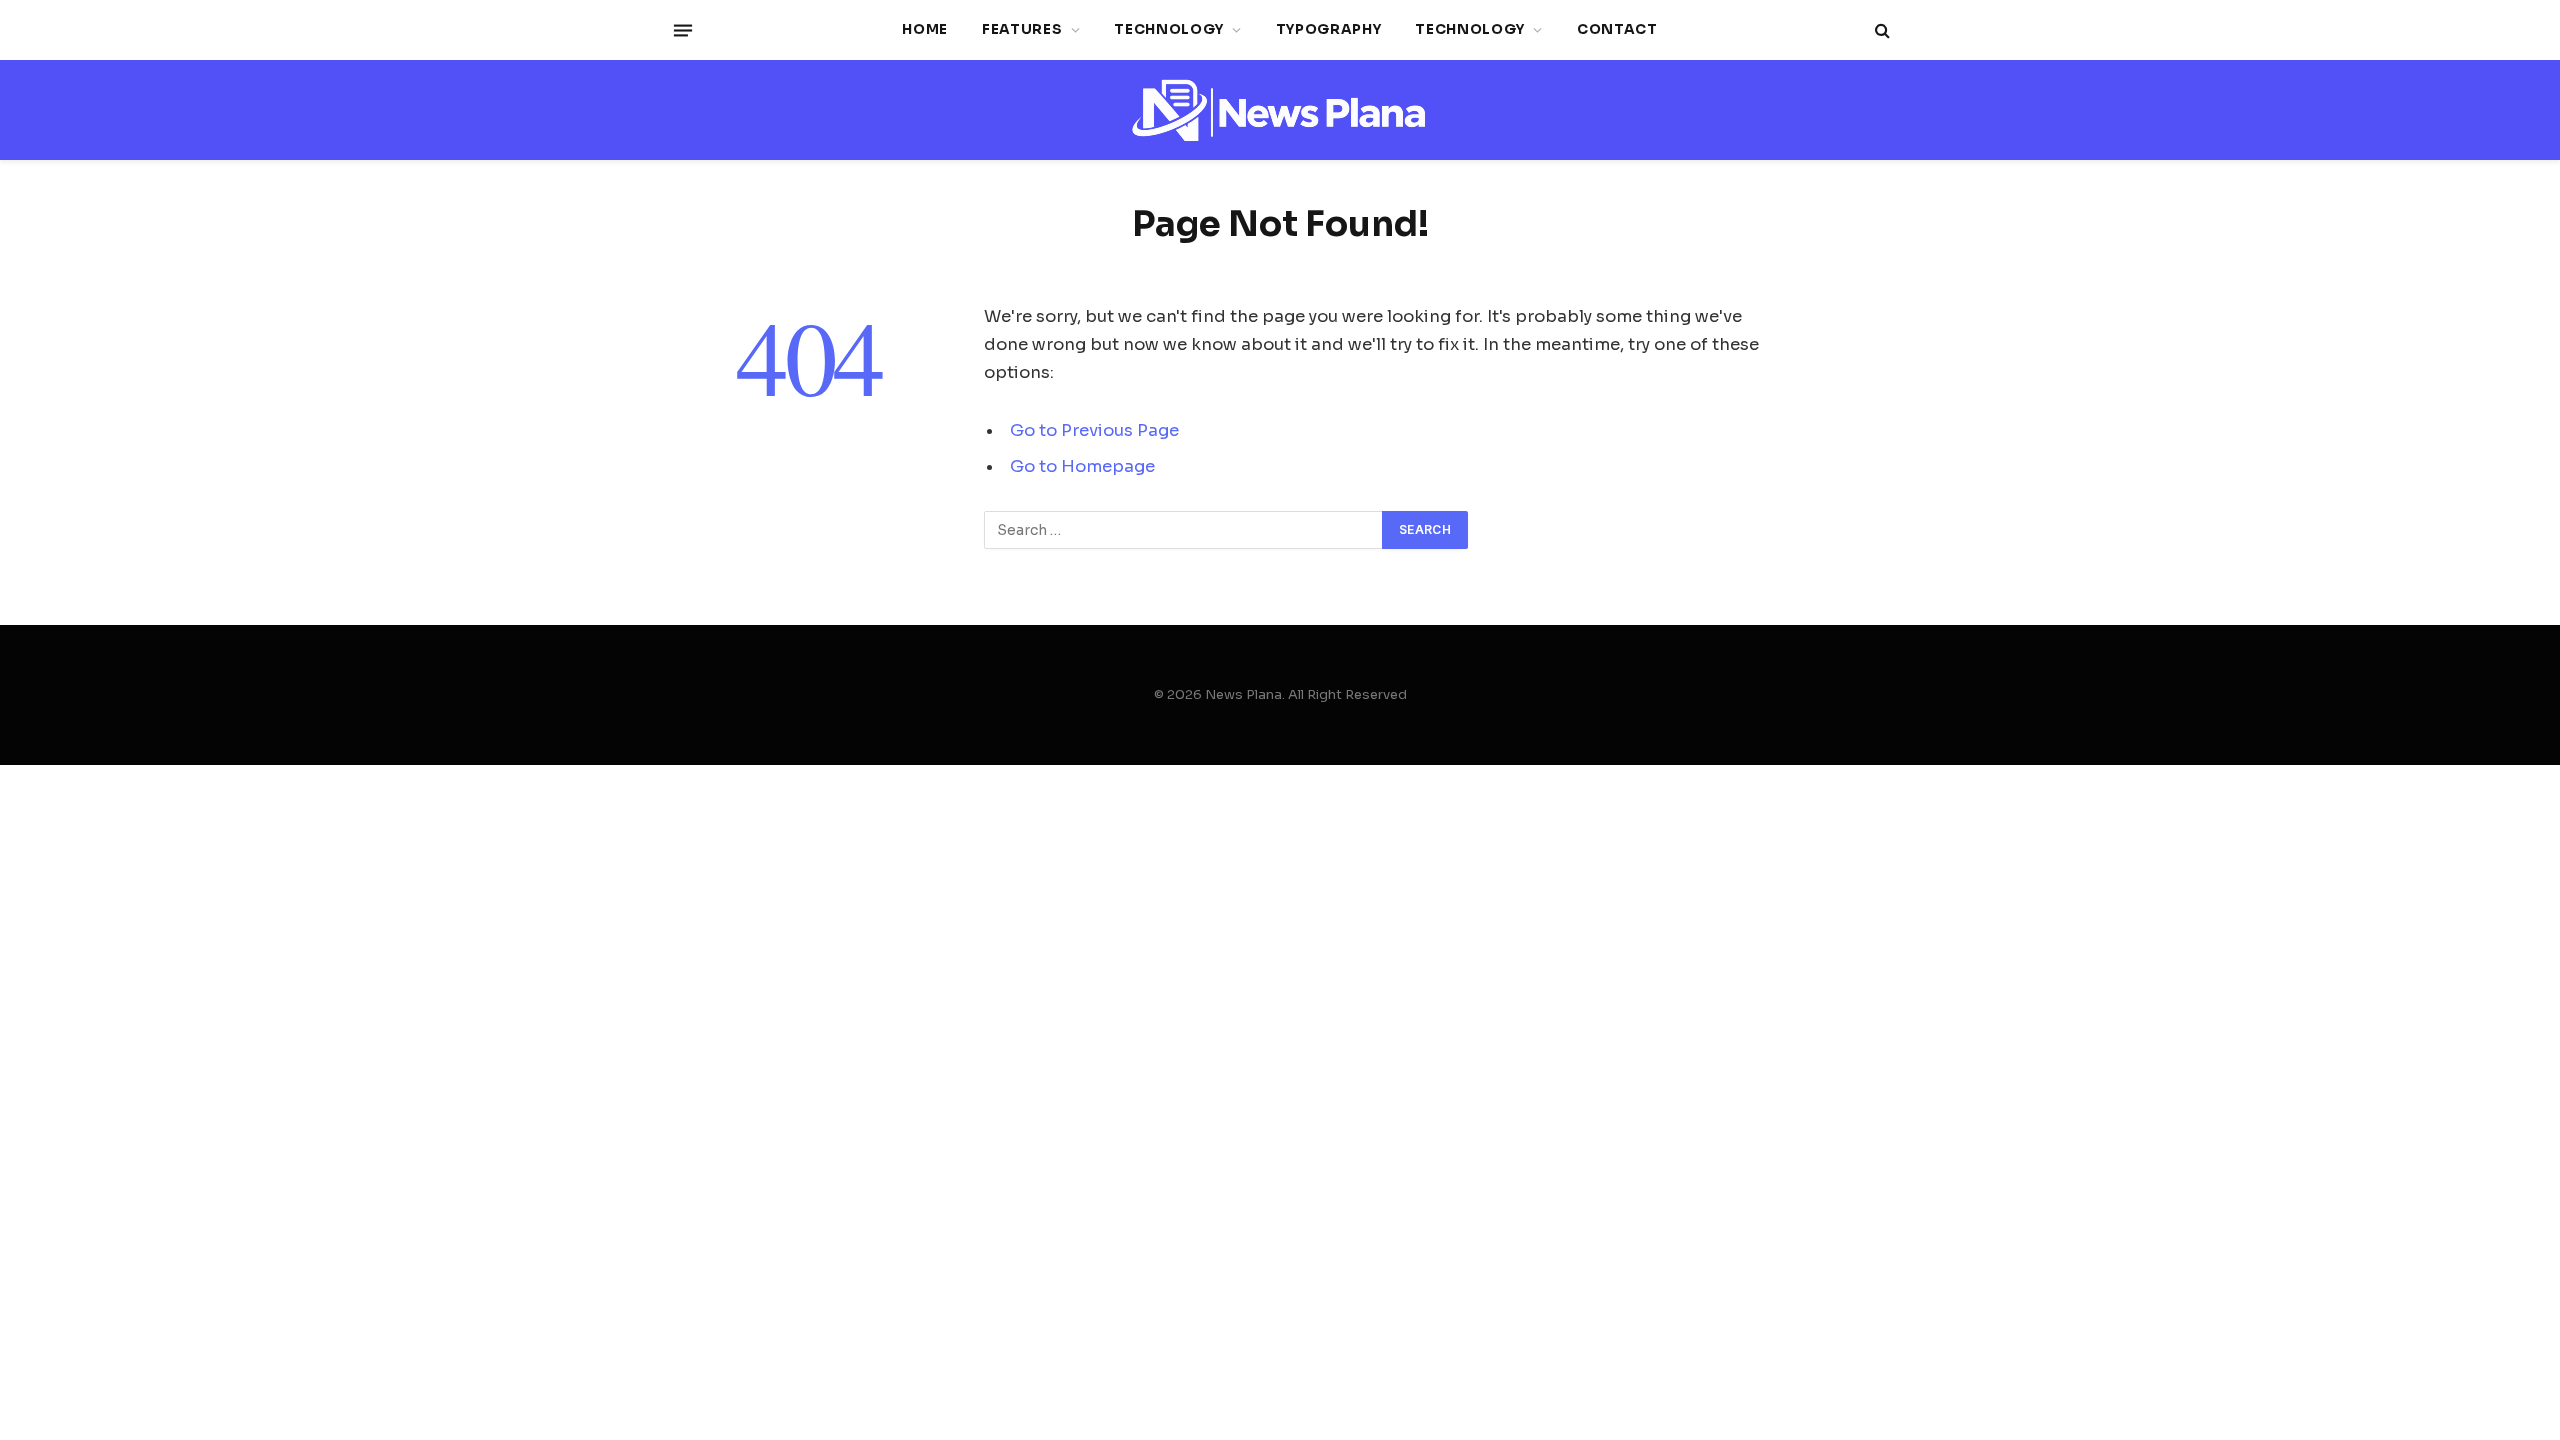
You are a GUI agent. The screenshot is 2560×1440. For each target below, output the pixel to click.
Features (1022, 29)
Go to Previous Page (1094, 430)
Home (925, 29)
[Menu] (683, 30)
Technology (1169, 29)
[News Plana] (1280, 110)
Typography (1329, 29)
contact (1617, 29)
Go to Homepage (1082, 466)
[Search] (1880, 30)
